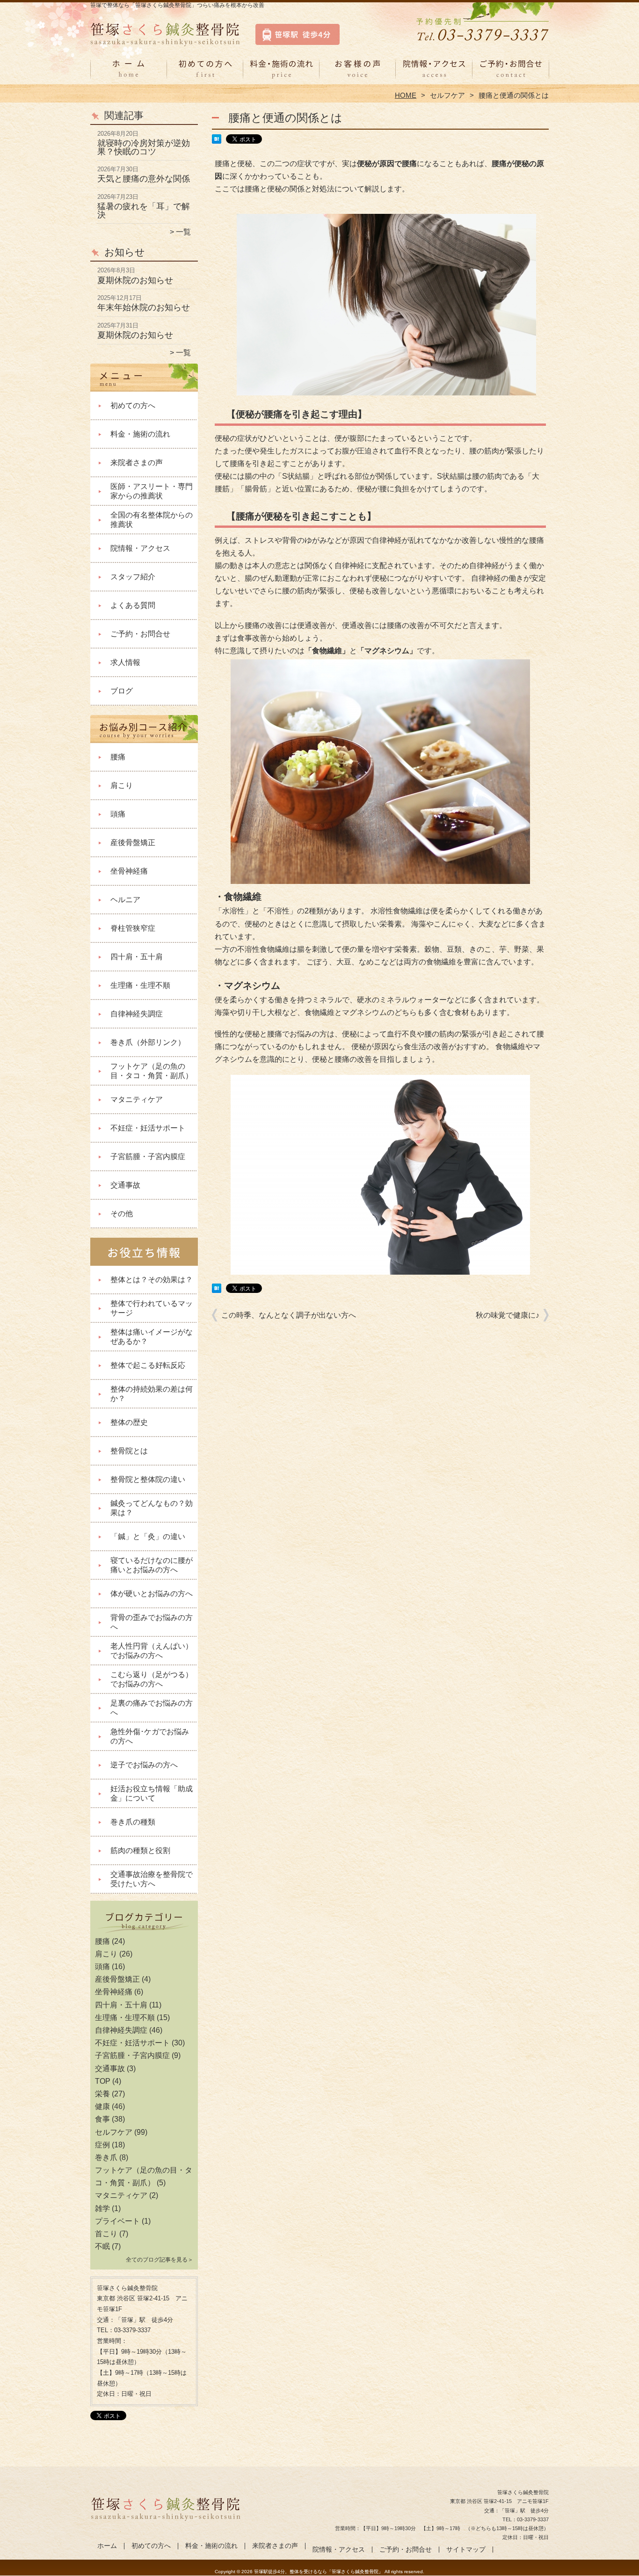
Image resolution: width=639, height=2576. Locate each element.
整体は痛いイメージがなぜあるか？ (152, 1337)
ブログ (122, 691)
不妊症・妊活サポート (148, 1128)
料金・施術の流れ (281, 73)
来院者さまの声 (358, 73)
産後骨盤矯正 (133, 843)
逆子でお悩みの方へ (144, 1765)
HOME (406, 95)
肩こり (122, 785)
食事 (102, 2119)
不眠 (102, 2246)
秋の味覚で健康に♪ (508, 1315)
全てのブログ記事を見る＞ (160, 2260)
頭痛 (118, 814)
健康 (102, 2106)
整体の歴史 (129, 1422)
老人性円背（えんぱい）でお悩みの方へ (152, 1651)
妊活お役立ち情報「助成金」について (152, 1793)
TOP (103, 2081)
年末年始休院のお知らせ (144, 307)
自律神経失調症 (137, 1014)
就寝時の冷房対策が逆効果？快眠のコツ (144, 147)
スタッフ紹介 (133, 577)
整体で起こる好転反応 (148, 1365)
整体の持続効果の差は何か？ (152, 1394)
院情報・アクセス (434, 73)
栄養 (102, 2094)
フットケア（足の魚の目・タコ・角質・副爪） (152, 1071)
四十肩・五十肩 (137, 957)
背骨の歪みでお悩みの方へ (152, 1622)
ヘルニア (125, 900)
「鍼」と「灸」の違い (148, 1536)
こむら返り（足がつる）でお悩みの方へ (152, 1679)
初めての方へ (205, 73)
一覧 (183, 232)
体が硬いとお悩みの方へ (152, 1594)
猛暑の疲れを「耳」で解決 (144, 211)
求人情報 (125, 662)
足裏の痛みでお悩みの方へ (152, 1708)
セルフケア (447, 95)
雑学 (102, 2208)
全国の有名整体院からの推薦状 (152, 520)
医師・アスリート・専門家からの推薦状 (152, 491)
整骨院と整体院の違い (148, 1479)
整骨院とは (129, 1451)
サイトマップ (466, 2550)
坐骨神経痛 (129, 871)
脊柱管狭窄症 (133, 928)
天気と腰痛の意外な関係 (144, 179)
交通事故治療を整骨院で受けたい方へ (152, 1879)
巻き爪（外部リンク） (148, 1042)
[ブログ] (144, 1930)
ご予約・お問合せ (510, 73)
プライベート (117, 2221)
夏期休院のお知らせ (135, 280)
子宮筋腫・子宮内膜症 (148, 1157)
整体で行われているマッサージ (152, 1308)
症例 (102, 2145)
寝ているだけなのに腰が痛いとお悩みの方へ (152, 1565)
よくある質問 (133, 605)
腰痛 (118, 757)
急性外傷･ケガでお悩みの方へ (150, 1736)
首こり (106, 2234)
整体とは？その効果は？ (152, 1280)
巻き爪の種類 (133, 1822)
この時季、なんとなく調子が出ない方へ (289, 1315)
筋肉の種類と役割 (140, 1850)
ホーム (129, 73)
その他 (122, 1214)
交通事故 (125, 1185)
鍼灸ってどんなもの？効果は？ (152, 1508)
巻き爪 (106, 2157)
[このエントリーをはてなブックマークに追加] (217, 141)
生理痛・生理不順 (140, 985)
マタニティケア (137, 1099)
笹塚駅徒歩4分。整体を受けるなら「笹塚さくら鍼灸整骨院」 (319, 2572)
